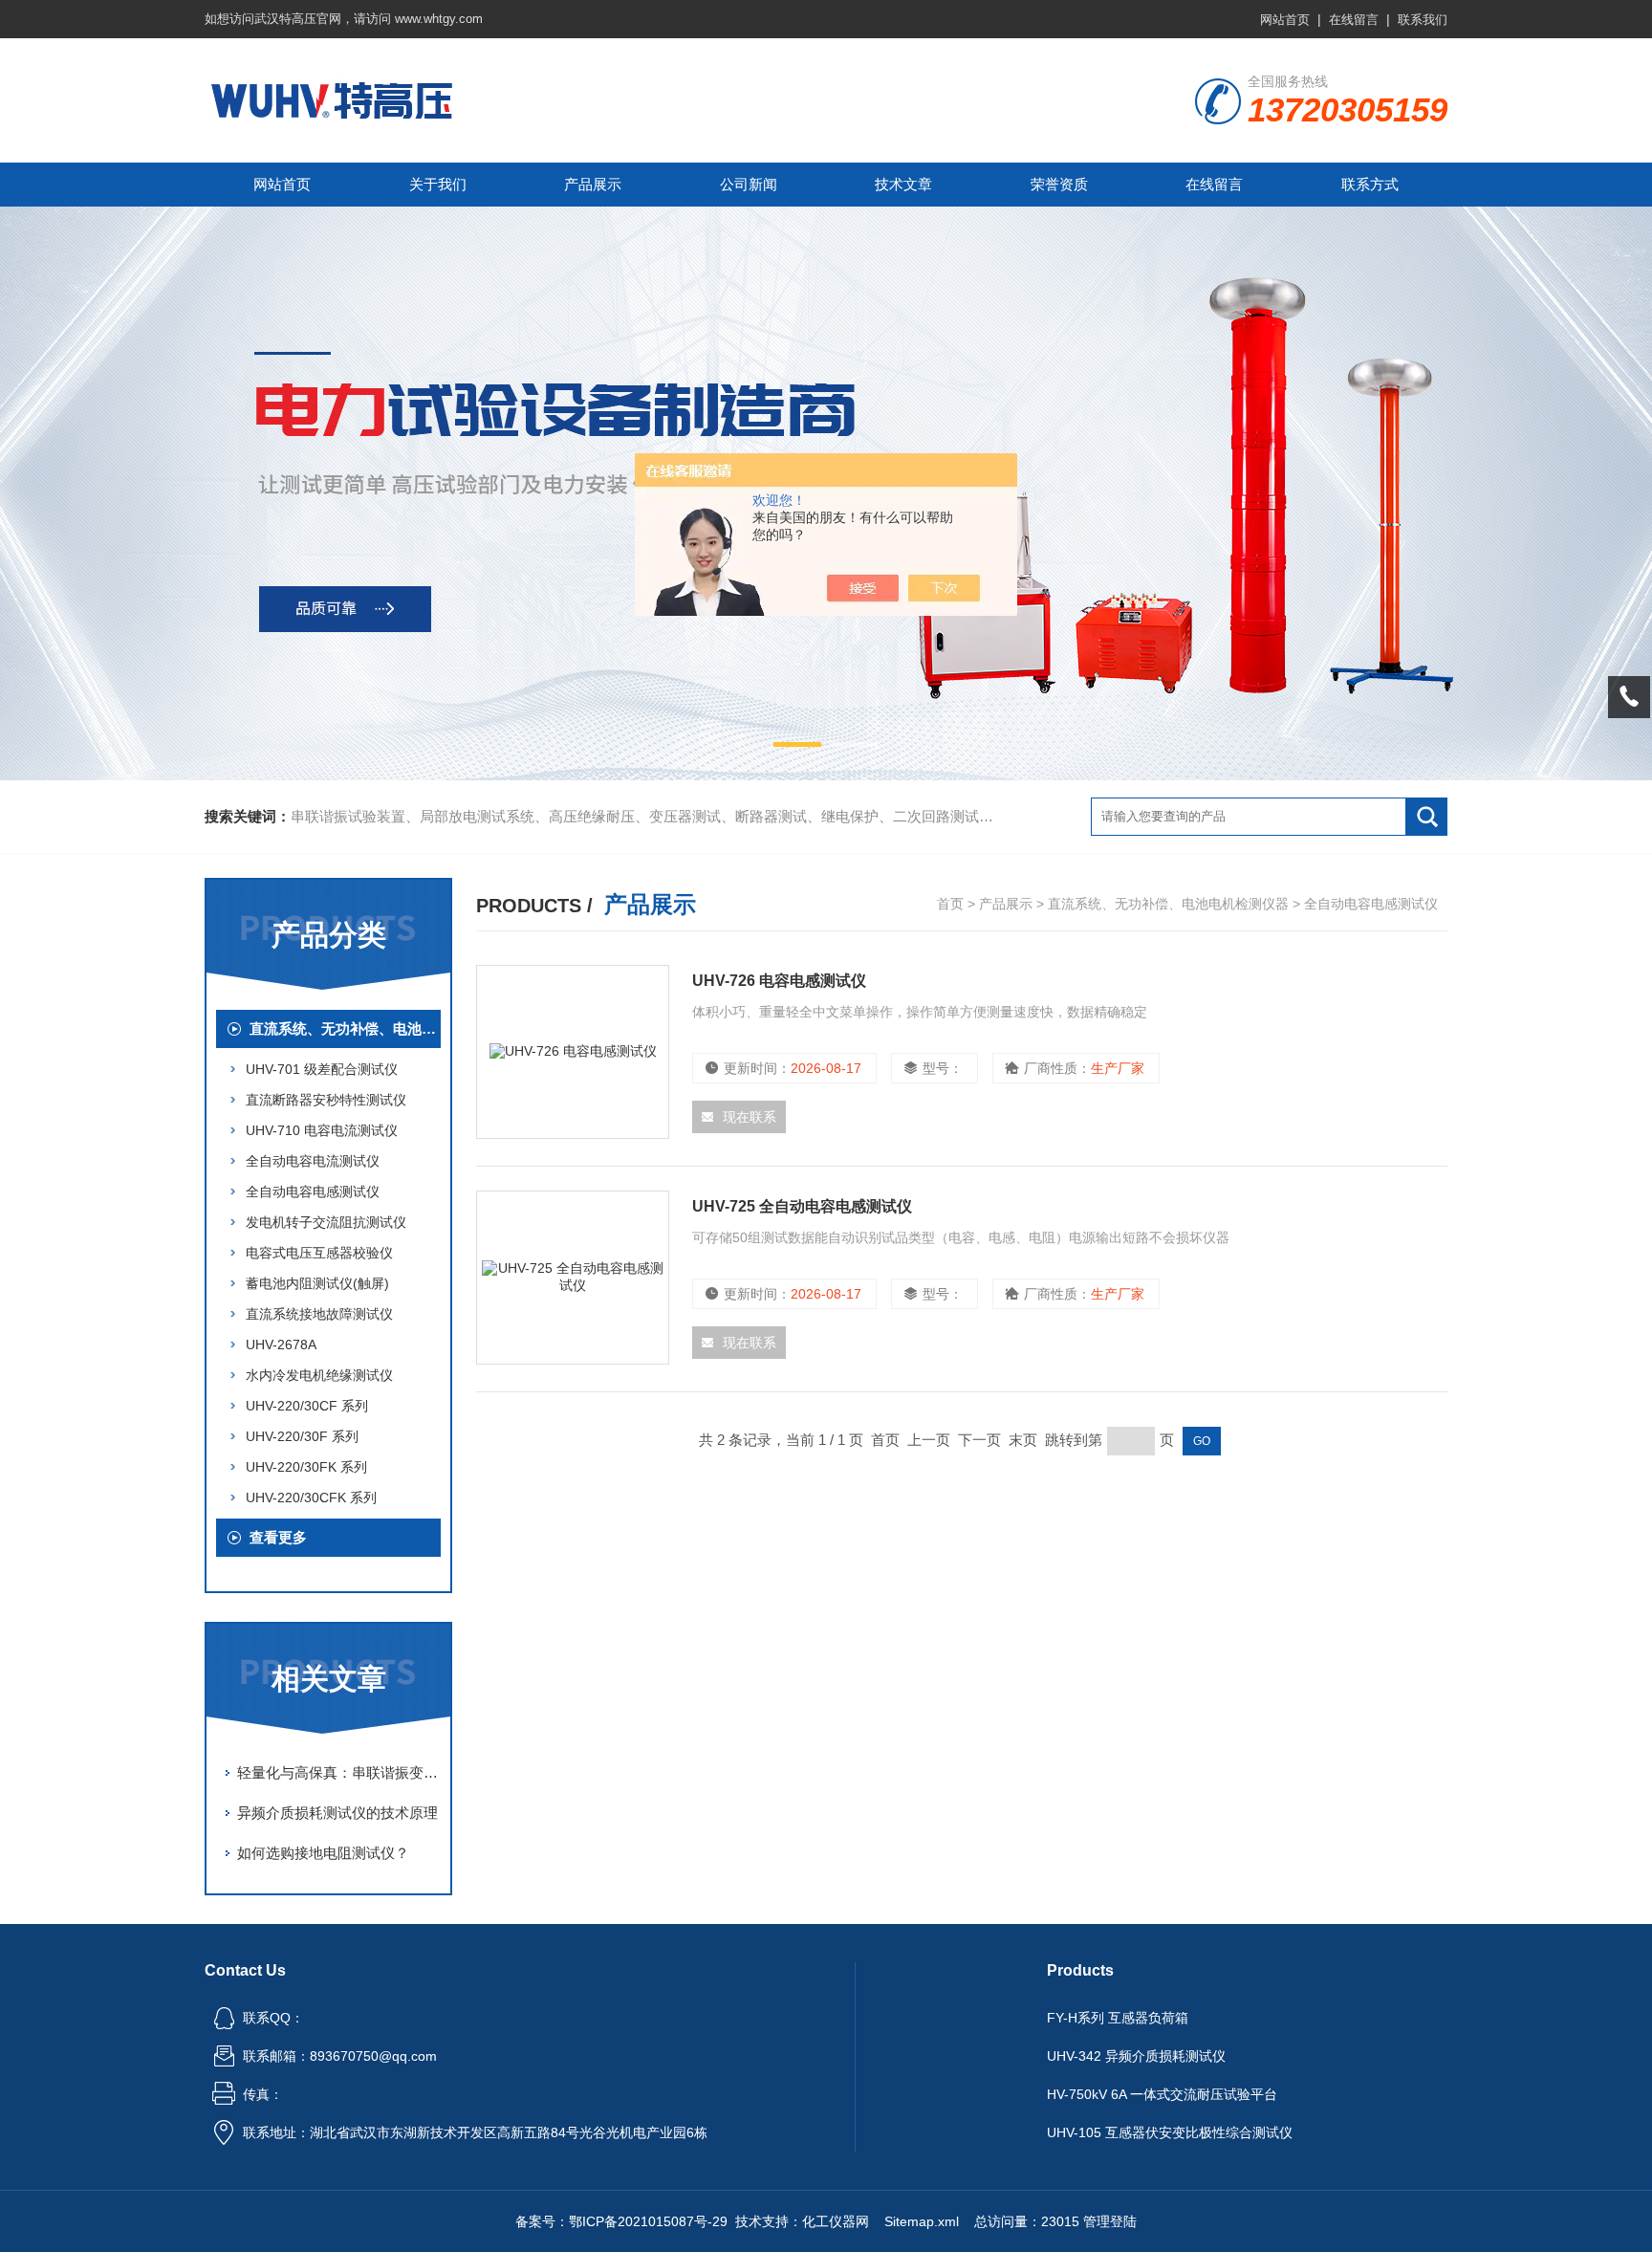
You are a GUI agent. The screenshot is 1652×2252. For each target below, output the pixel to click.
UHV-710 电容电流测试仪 (322, 1130)
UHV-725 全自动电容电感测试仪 (802, 1206)
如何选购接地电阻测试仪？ (323, 1853)
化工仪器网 (836, 2221)
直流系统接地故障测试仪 (319, 1314)
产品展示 (593, 184)
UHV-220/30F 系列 (302, 1436)
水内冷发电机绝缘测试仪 (319, 1375)
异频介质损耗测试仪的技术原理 (337, 1813)
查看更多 (278, 1537)
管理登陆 (1110, 2221)
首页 (950, 904)
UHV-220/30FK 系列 (306, 1467)
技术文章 (903, 184)
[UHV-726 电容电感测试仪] (573, 1052)
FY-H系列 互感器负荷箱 (1118, 2018)
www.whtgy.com (439, 19)
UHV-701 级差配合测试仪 (322, 1069)
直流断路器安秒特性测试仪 (326, 1100)
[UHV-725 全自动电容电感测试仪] (573, 1278)
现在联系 (750, 1117)
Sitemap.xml (922, 2221)
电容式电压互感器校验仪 (319, 1253)
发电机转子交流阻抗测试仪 (326, 1222)
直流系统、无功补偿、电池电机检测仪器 (345, 1028)
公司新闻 (749, 184)
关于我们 (438, 184)
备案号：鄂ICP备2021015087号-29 (621, 2221)
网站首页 (1285, 20)
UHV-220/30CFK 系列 (311, 1498)
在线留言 (1354, 20)
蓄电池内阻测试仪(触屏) (317, 1283)
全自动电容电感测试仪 (313, 1192)
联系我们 (1423, 20)
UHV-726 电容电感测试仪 (779, 981)
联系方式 (1370, 184)
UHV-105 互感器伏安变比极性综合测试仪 (1170, 2132)
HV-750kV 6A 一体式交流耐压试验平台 (1162, 2094)
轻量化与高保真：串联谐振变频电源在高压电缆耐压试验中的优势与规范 (338, 1772)
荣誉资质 (1059, 184)
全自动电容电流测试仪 (313, 1161)
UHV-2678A (281, 1345)
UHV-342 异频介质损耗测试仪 (1136, 2056)
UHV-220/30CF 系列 (307, 1406)
